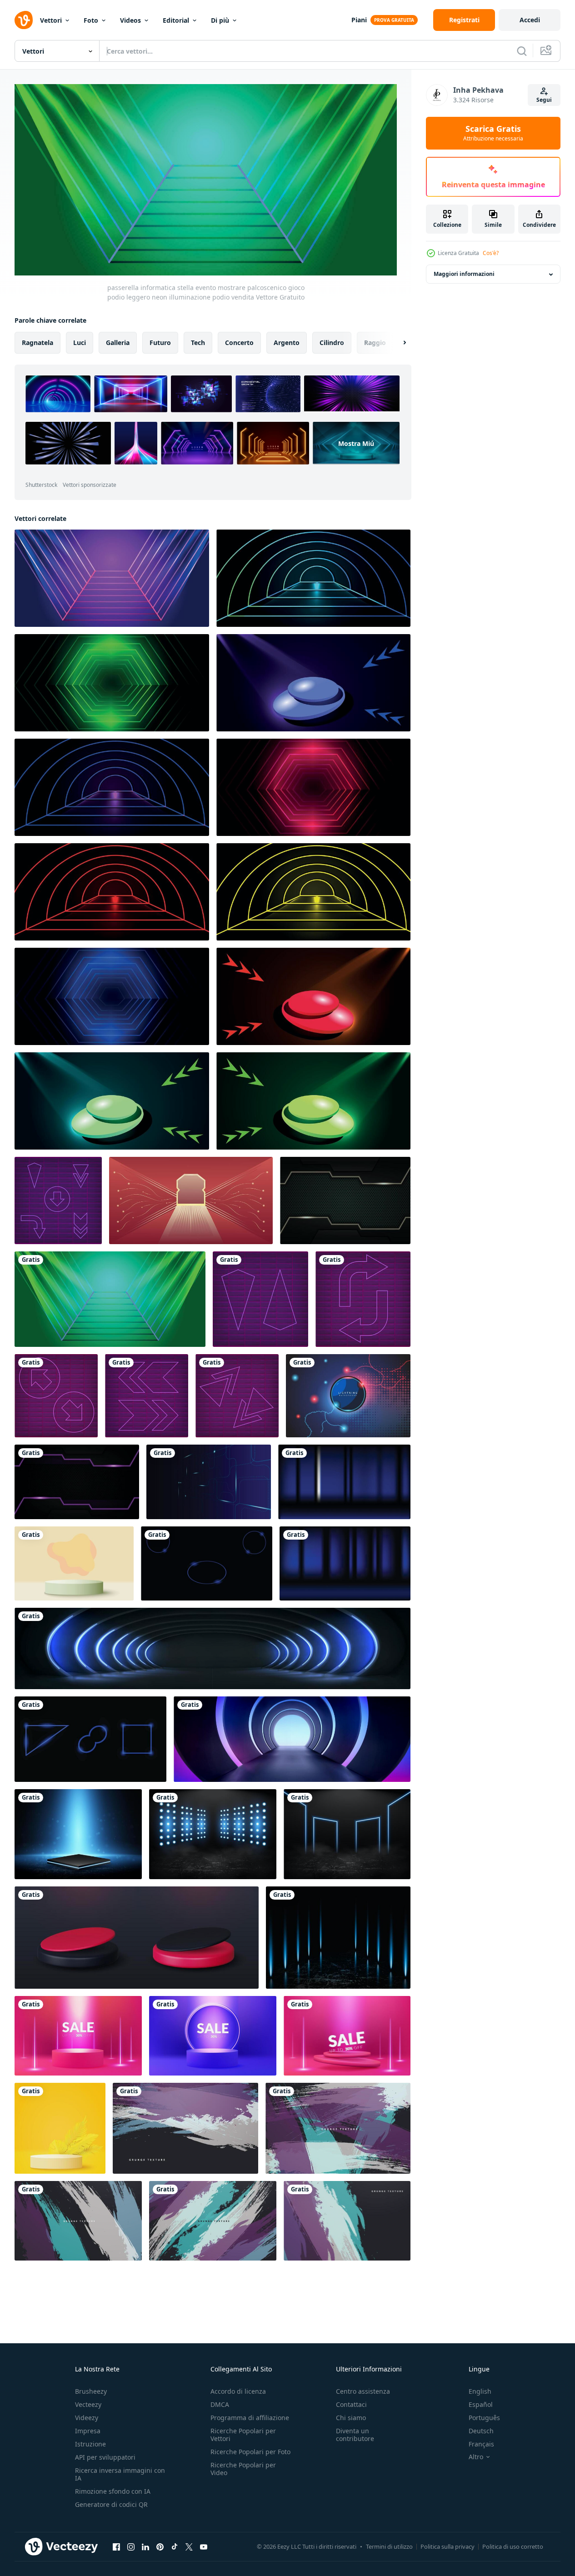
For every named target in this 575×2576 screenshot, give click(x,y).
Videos (130, 20)
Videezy (87, 2418)
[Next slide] (397, 342)
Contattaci (351, 2404)
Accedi (530, 20)
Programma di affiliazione (250, 2418)
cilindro (332, 342)
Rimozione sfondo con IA (113, 2491)
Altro (476, 2457)
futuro (160, 342)
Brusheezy (91, 2391)
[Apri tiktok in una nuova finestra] (175, 2547)
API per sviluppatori (105, 2457)
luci (80, 342)
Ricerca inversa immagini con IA (120, 2474)
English (480, 2391)
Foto (91, 20)
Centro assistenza (363, 2391)
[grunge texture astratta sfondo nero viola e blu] (185, 2128)
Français (481, 2444)
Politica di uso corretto (513, 2546)
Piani (359, 20)
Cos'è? (491, 253)
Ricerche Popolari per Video (243, 2469)
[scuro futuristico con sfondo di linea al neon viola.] (77, 1482)
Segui (544, 100)
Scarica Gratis (493, 133)
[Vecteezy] (24, 20)
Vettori (51, 20)
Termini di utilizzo (389, 2546)
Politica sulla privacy (447, 2546)
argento (287, 342)
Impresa (88, 2431)
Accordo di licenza (238, 2391)
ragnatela (37, 342)
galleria (118, 342)
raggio (375, 342)
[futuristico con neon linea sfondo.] (345, 1200)
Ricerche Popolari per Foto (250, 2452)
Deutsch (481, 2431)
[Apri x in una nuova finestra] (189, 2547)
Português (484, 2418)
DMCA (220, 2404)
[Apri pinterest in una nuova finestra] (160, 2547)
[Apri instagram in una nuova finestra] (131, 2547)
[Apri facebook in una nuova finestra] (116, 2547)
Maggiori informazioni (464, 274)
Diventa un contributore (355, 2435)
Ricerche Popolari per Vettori (243, 2435)
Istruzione (90, 2444)
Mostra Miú (356, 443)
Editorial (176, 20)
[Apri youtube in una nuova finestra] (204, 2547)
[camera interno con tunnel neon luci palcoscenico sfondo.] (191, 1200)
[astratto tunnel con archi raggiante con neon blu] (212, 1648)
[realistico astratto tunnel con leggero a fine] (292, 1739)
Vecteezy (88, 2404)
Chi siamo (351, 2418)
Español (481, 2404)
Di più (220, 20)
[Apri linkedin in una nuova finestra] (145, 2547)
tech (198, 342)
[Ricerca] (522, 51)
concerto (239, 342)
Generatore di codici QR (111, 2504)
